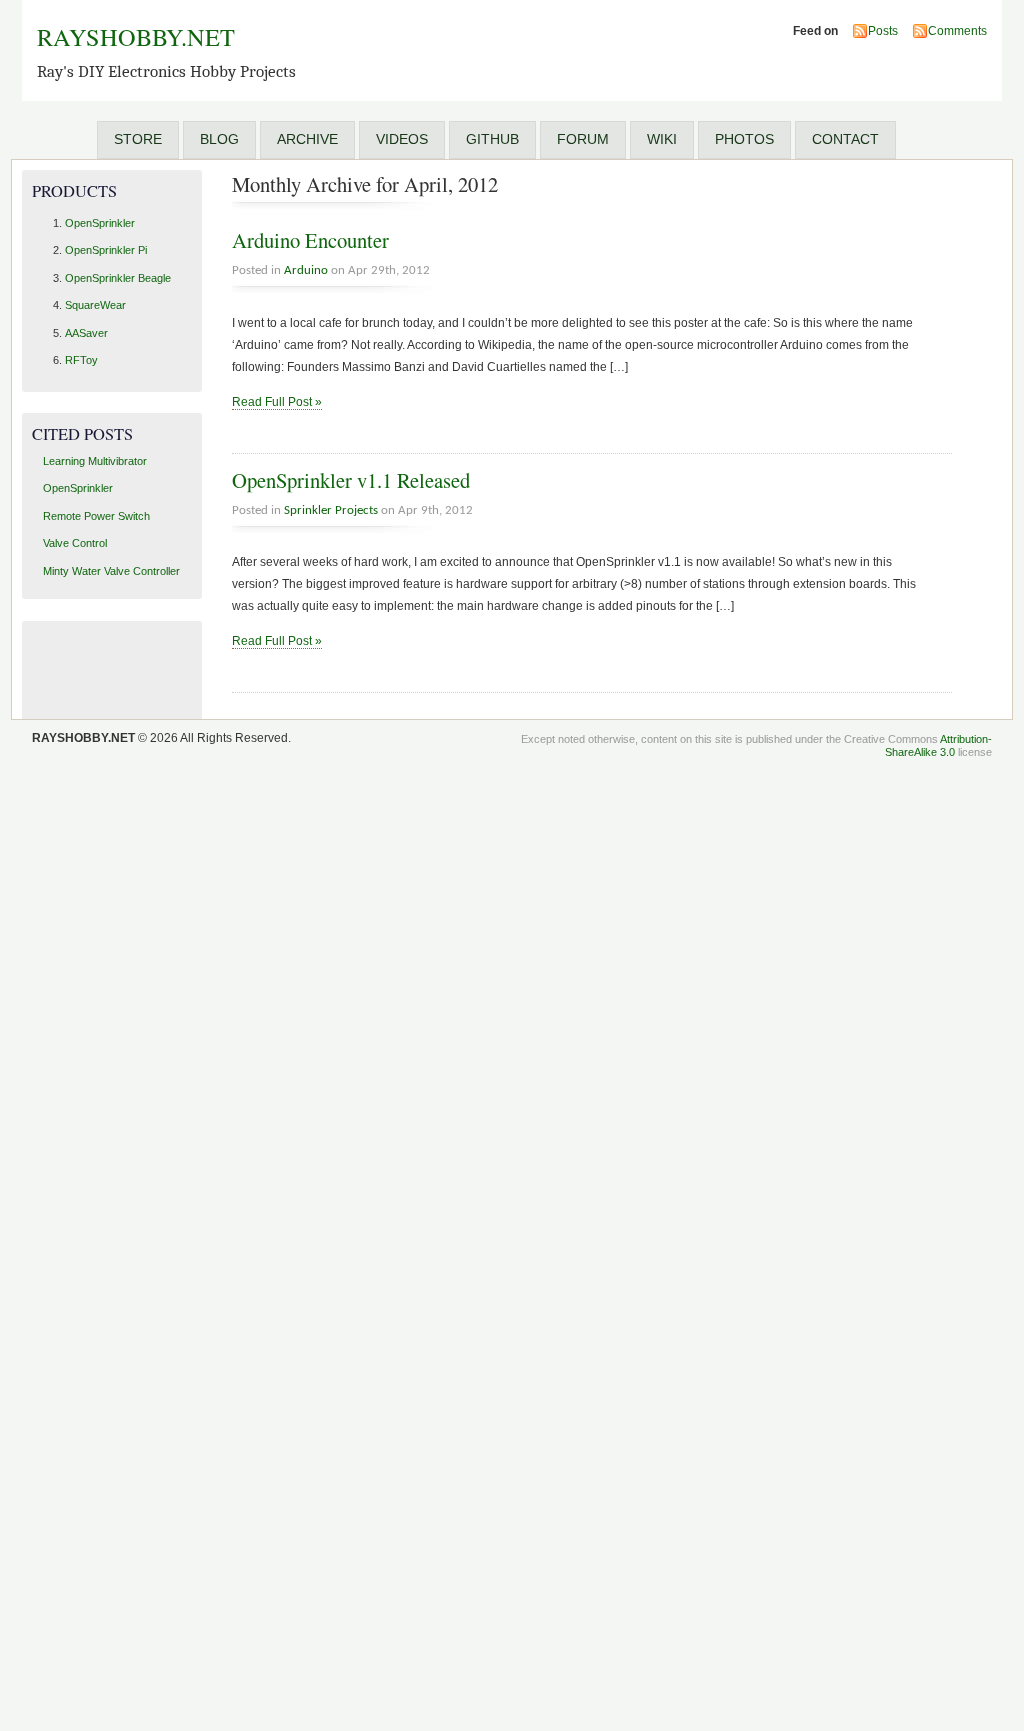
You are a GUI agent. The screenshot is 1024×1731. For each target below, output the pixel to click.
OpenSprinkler (100, 223)
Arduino (306, 270)
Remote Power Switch (96, 516)
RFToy (81, 360)
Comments (957, 31)
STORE (138, 139)
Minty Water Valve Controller (111, 571)
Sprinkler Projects (331, 510)
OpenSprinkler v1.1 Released (351, 480)
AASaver (86, 333)
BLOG (219, 139)
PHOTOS (744, 139)
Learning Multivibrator (95, 461)
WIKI (662, 139)
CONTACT (845, 139)
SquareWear (95, 305)
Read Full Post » (277, 402)
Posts (883, 31)
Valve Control (75, 543)
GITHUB (492, 139)
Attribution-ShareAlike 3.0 (938, 745)
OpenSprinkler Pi (106, 250)
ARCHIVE (307, 139)
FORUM (583, 139)
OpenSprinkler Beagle (118, 278)
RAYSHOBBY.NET (136, 36)
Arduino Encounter (310, 240)
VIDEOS (402, 139)
